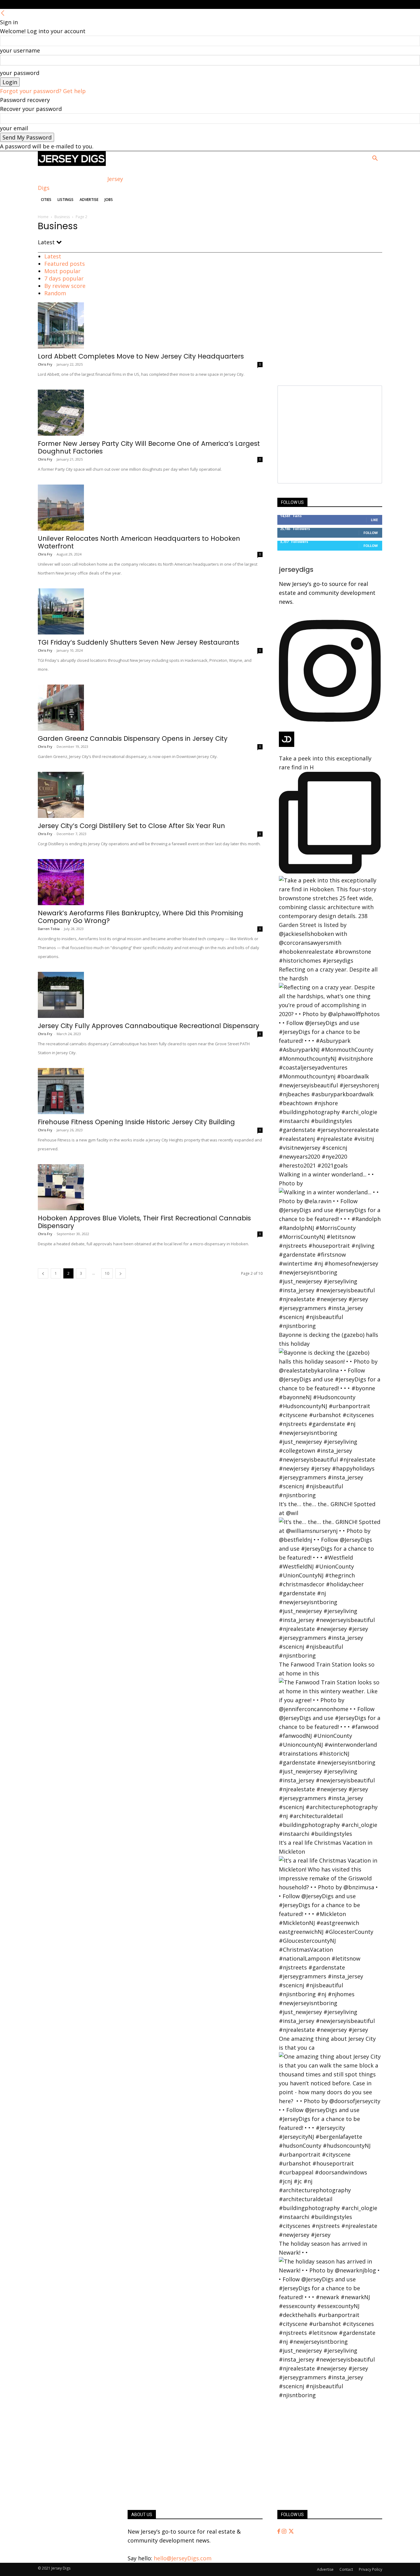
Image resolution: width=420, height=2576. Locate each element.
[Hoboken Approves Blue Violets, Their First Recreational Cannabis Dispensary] (150, 1187)
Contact (346, 2569)
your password (20, 73)
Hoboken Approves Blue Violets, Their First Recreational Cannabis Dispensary (144, 1222)
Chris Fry (45, 364)
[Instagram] (285, 2531)
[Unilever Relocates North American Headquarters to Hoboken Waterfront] (150, 508)
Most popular (62, 271)
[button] (375, 159)
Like (374, 520)
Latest (53, 256)
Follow (371, 533)
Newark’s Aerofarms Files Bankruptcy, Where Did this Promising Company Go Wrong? (141, 917)
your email (14, 128)
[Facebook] (279, 2531)
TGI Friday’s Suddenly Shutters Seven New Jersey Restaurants (139, 642)
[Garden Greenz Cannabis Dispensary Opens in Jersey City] (150, 708)
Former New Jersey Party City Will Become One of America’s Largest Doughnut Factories (149, 447)
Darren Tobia (49, 929)
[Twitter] (291, 2531)
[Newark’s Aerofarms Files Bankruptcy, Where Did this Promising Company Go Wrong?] (150, 882)
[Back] (3, 13)
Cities (46, 200)
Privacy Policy (370, 2569)
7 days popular (64, 278)
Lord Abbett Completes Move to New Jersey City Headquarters (141, 356)
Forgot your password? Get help (43, 91)
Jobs (109, 200)
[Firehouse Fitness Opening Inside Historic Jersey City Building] (150, 1091)
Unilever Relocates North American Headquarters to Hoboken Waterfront (139, 542)
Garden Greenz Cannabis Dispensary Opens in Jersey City (133, 738)
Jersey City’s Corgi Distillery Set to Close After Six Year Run (131, 826)
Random (55, 293)
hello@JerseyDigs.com (183, 2558)
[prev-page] (43, 1273)
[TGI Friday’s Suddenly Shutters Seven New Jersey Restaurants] (150, 611)
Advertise (89, 200)
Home (43, 217)
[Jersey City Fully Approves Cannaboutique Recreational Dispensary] (150, 995)
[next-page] (121, 1273)
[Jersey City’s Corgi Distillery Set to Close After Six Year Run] (150, 795)
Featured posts (65, 264)
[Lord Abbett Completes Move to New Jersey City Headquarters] (150, 325)
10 (107, 1273)
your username (20, 50)
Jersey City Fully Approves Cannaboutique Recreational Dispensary (149, 1026)
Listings (65, 200)
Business (62, 217)
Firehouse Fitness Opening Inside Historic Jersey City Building (136, 1122)
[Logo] (72, 164)
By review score (65, 286)
